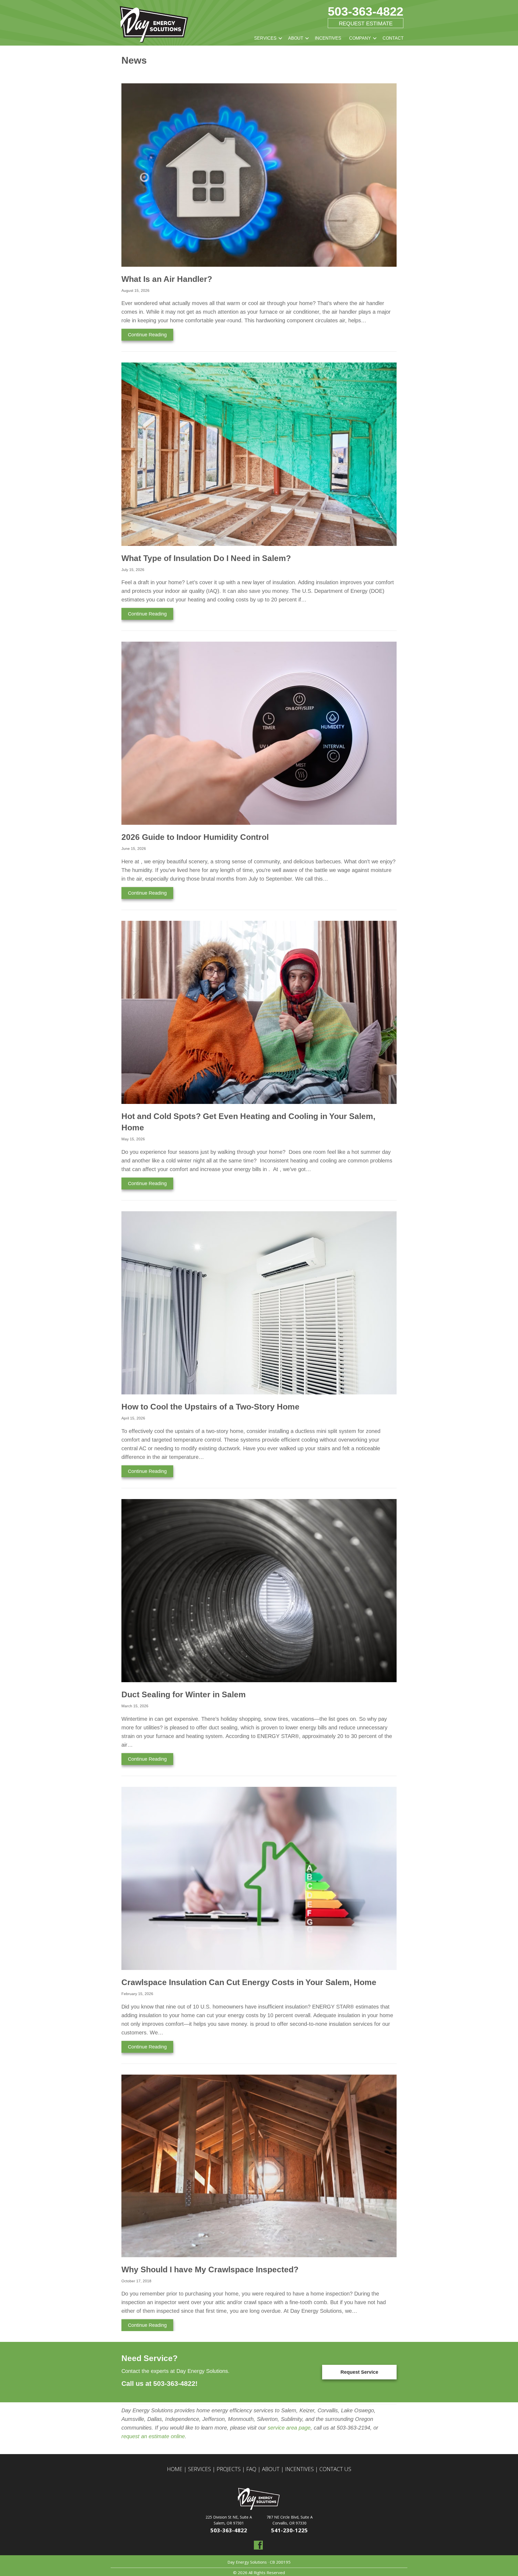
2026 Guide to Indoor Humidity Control (195, 837)
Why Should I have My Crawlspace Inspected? (210, 2269)
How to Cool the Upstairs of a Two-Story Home (210, 1407)
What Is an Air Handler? (167, 279)
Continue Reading (151, 335)
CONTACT (393, 38)
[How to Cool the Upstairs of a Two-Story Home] (259, 1302)
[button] (280, 38)
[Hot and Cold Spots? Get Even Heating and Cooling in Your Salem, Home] (259, 1012)
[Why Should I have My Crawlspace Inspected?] (259, 2166)
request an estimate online (153, 2436)
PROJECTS (229, 2469)
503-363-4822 (366, 11)
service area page (288, 2428)
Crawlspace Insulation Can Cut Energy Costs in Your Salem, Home (250, 1982)
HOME (175, 2469)
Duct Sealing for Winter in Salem (184, 1694)
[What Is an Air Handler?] (259, 175)
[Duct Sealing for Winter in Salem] (259, 1590)
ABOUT (296, 38)
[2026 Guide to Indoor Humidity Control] (259, 733)
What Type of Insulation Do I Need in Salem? (206, 558)
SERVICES (265, 38)
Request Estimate (366, 23)
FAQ (251, 2469)
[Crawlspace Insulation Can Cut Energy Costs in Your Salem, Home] (259, 1878)
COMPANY (360, 38)
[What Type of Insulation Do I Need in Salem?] (259, 454)
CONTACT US (335, 2469)
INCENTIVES (328, 38)
